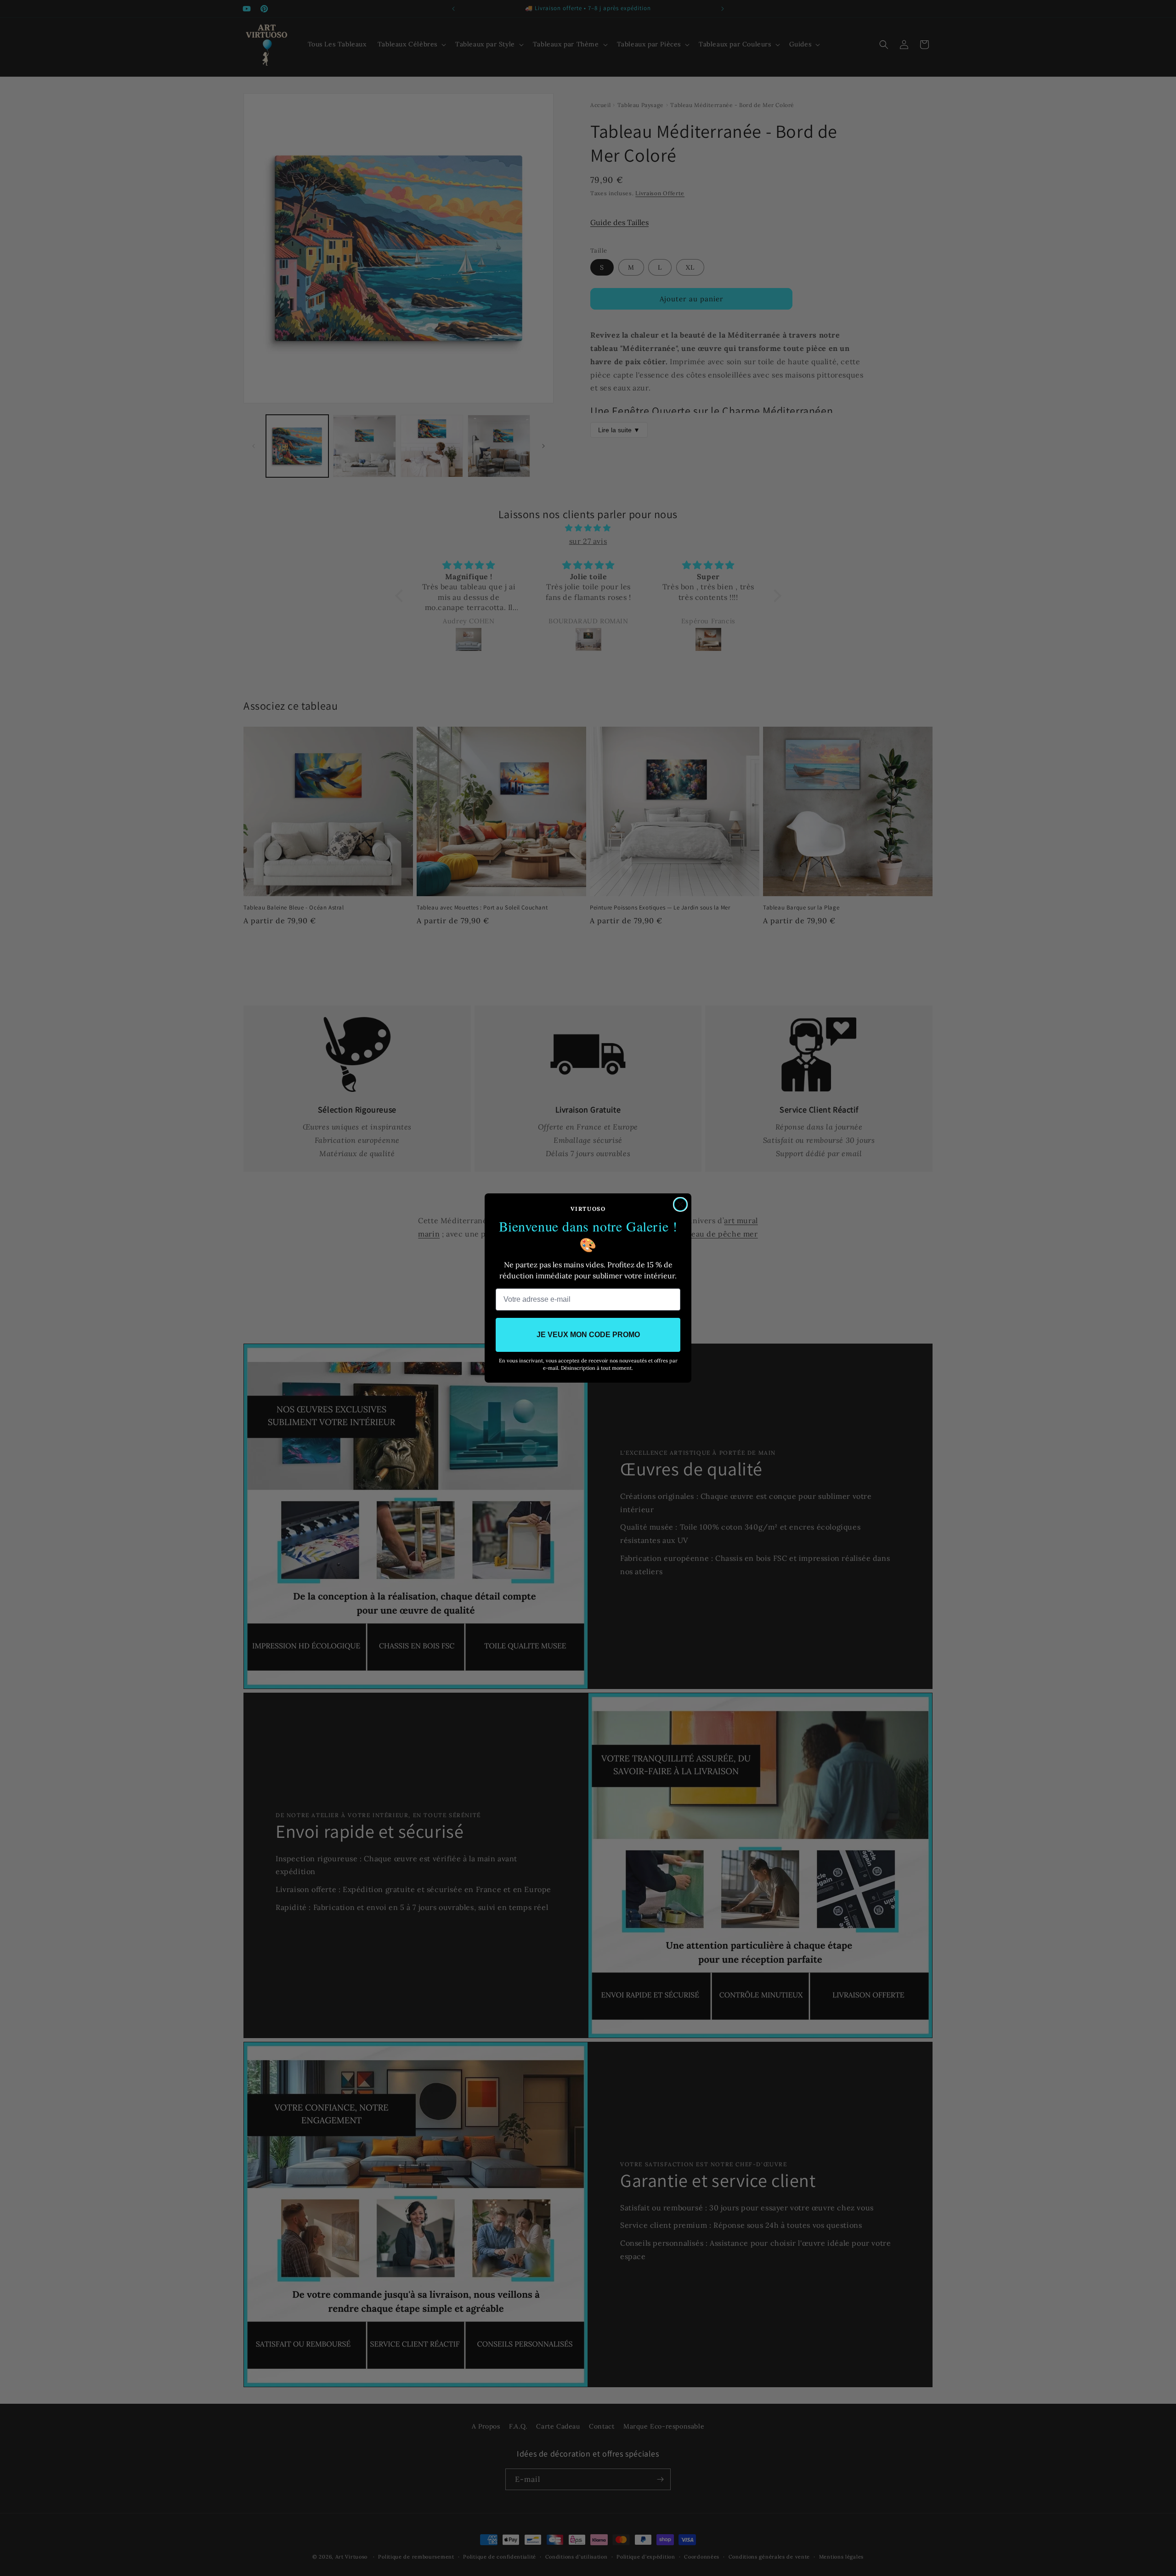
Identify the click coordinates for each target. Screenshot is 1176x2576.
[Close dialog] (680, 1204)
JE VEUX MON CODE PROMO (588, 1335)
